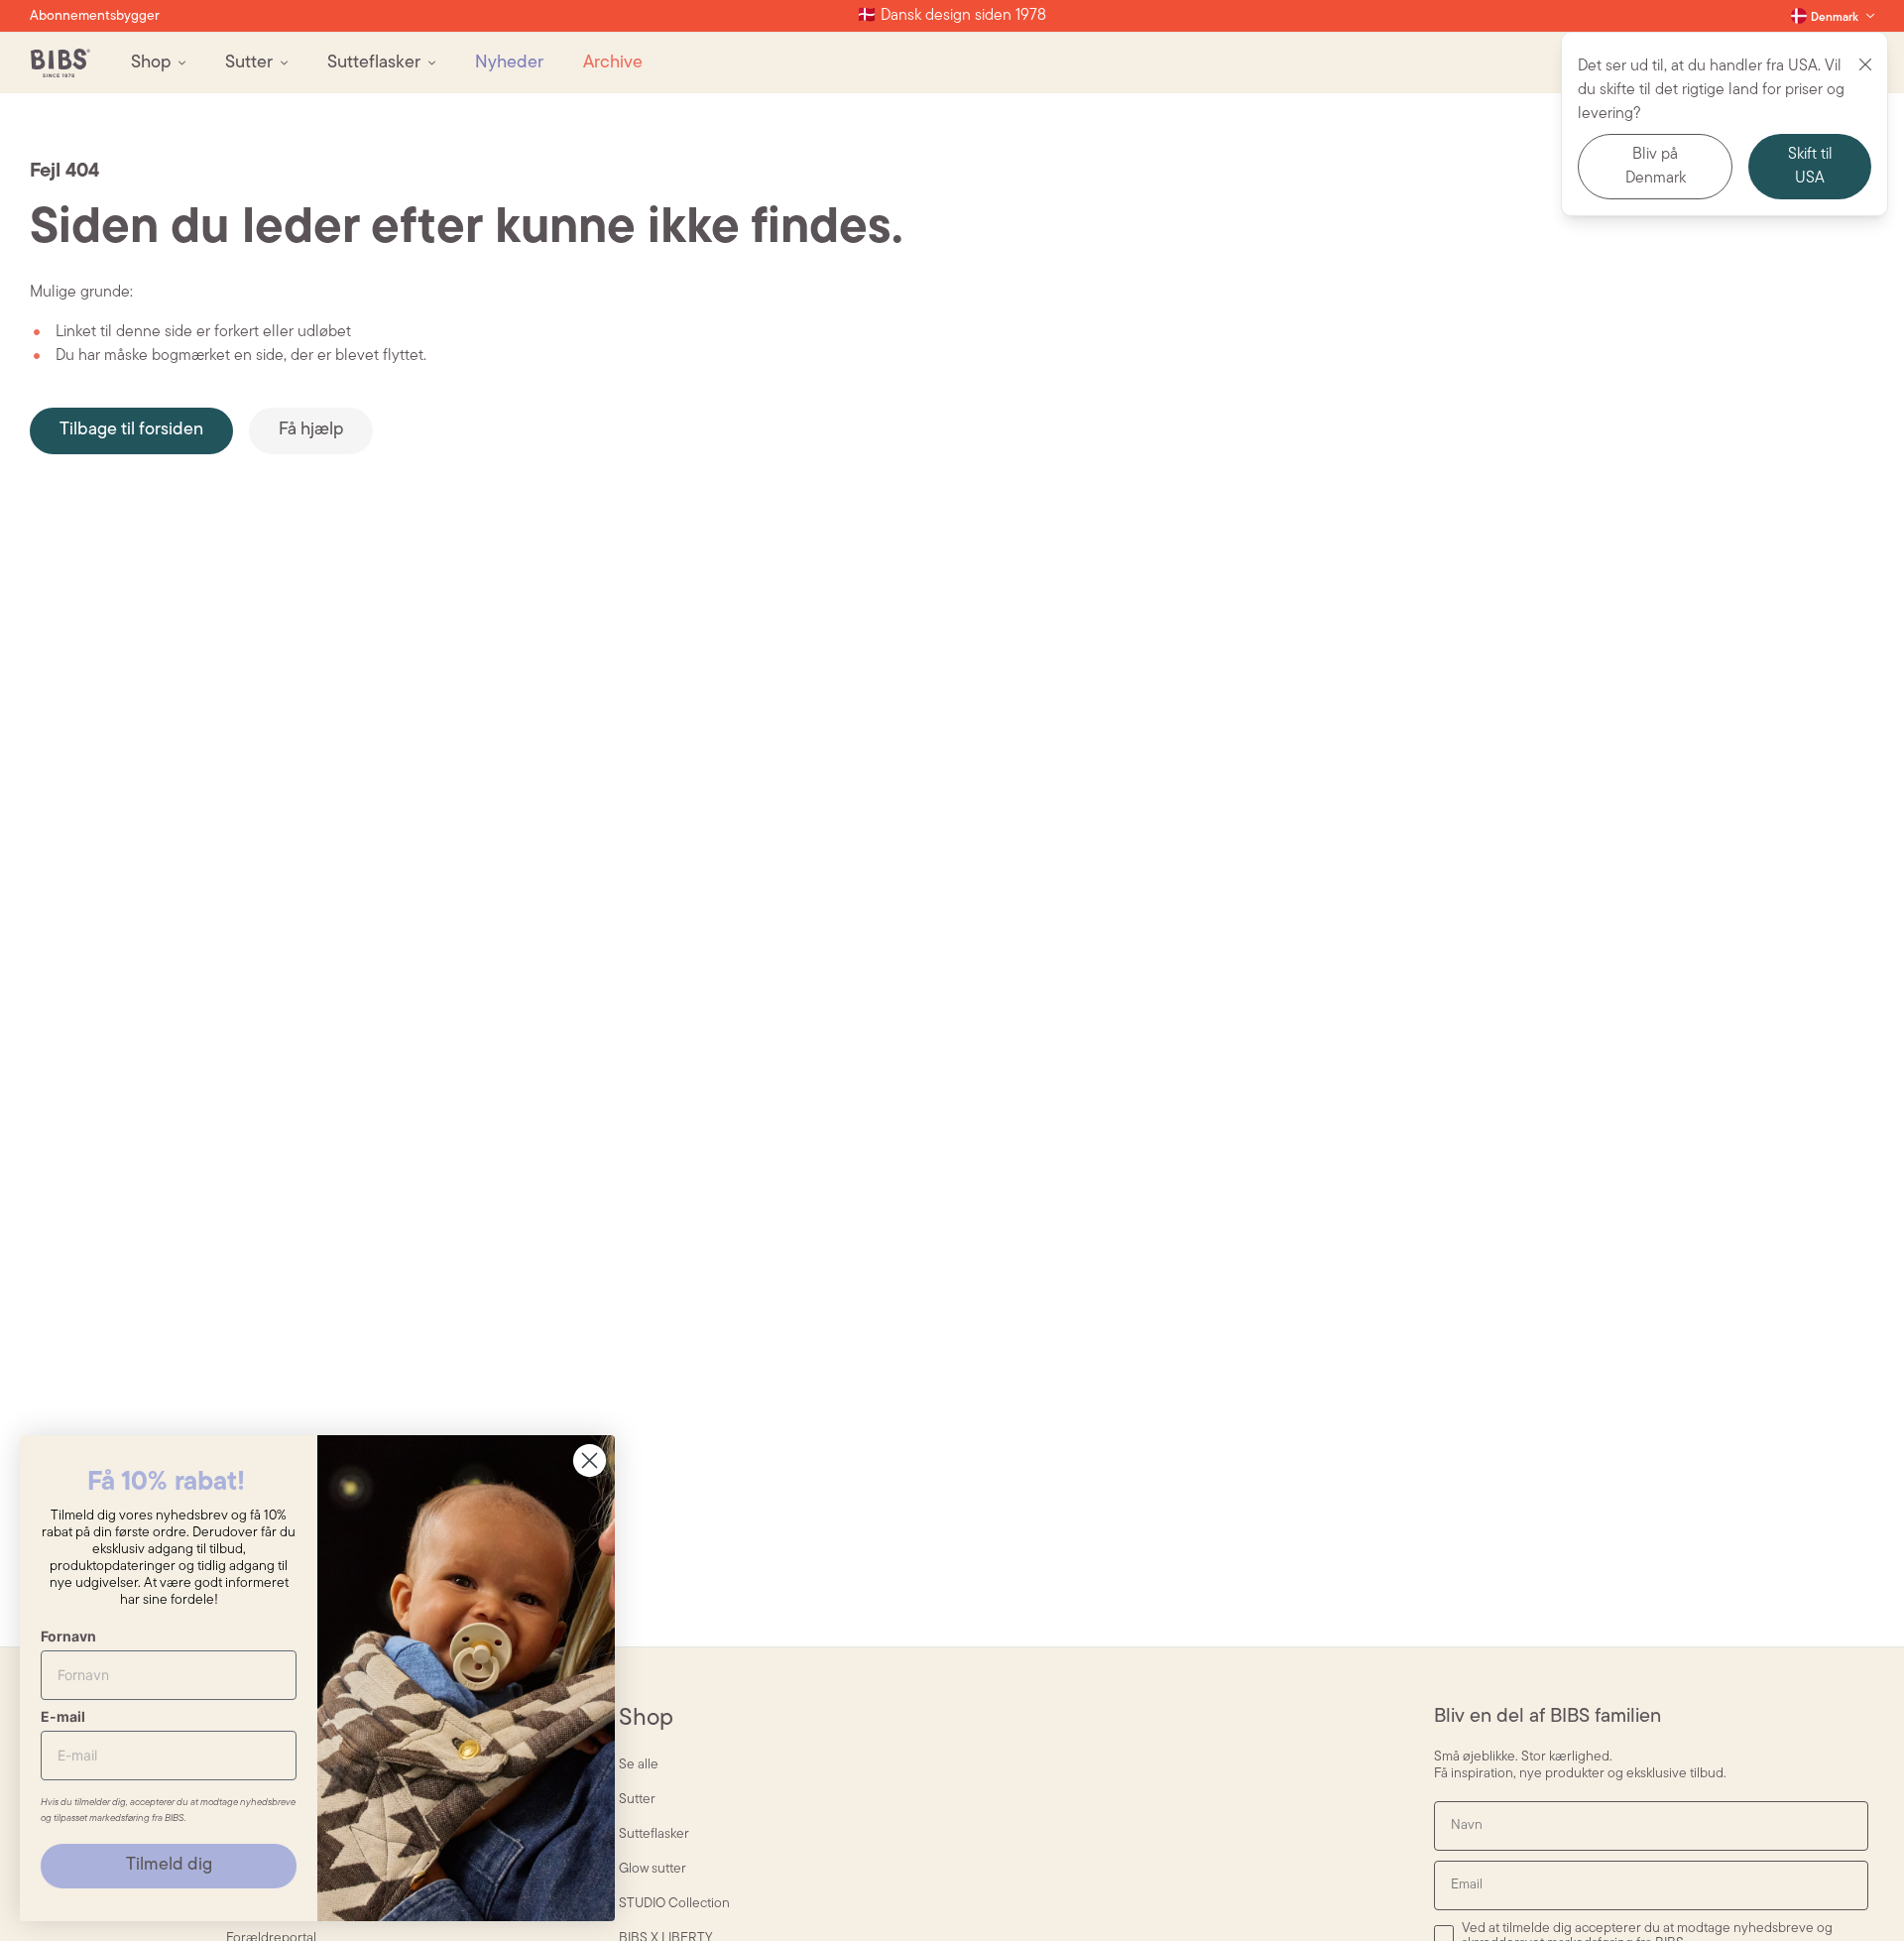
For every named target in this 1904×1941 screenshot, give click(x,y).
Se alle (639, 1765)
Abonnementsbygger (95, 16)
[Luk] (1865, 64)
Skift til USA (1810, 167)
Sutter (637, 1800)
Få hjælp (311, 430)
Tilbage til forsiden (131, 430)
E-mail (63, 1716)
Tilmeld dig (169, 1866)
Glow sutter (653, 1869)
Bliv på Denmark (1656, 167)
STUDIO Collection (674, 1904)
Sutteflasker (654, 1834)
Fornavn (68, 1636)
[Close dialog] (590, 1460)
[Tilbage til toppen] (1854, 1891)
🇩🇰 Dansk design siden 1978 (952, 16)
